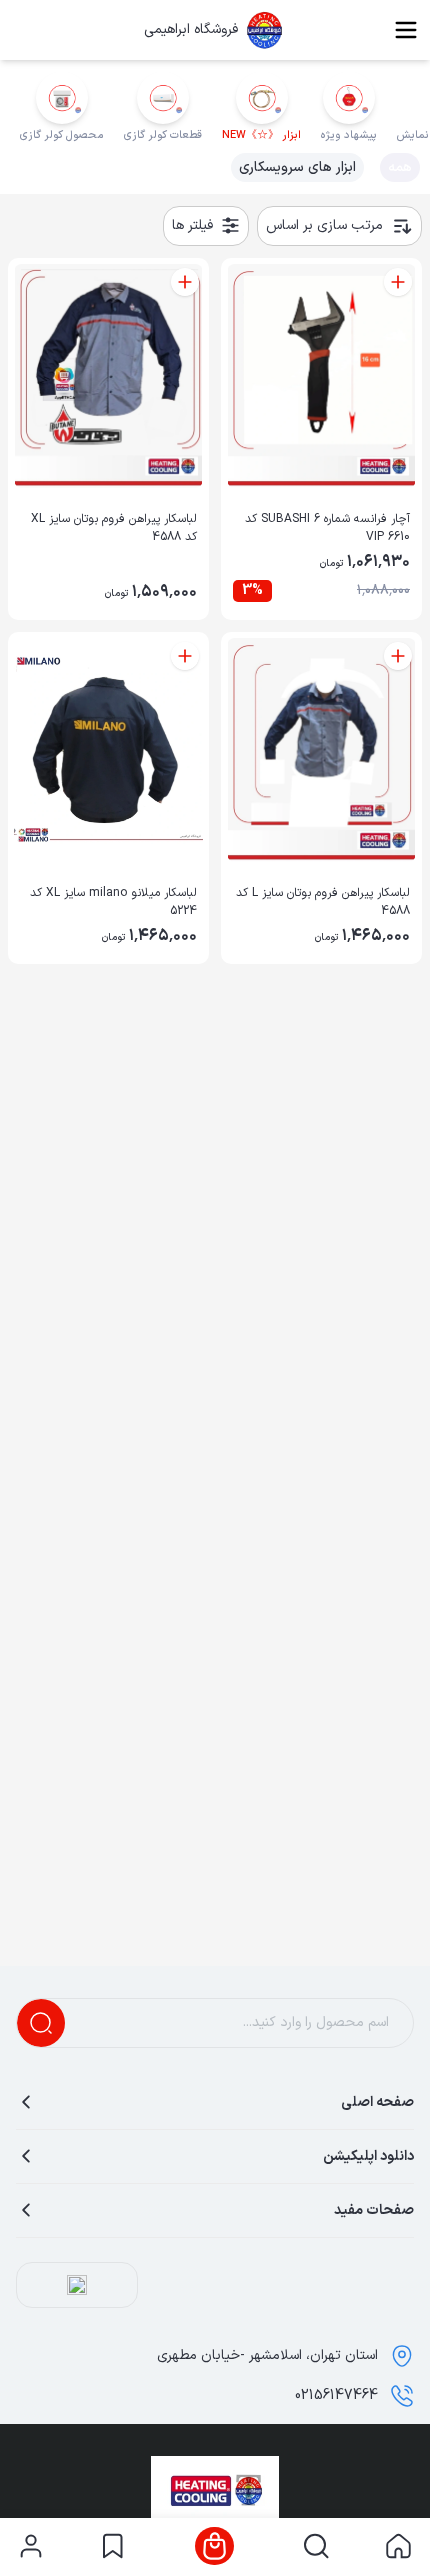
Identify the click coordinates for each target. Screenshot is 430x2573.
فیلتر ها (192, 225)
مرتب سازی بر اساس (324, 225)
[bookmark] (112, 2546)
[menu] (406, 30)
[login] (31, 2546)
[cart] (214, 2546)
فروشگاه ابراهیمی (191, 30)
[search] (316, 2546)
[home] (398, 2546)
